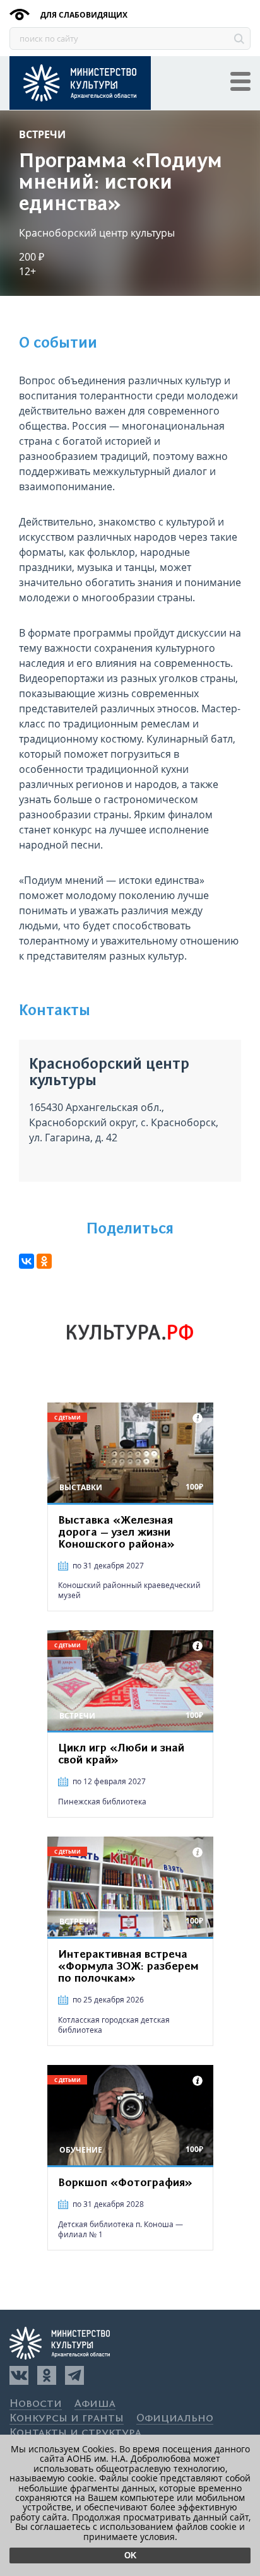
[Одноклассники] (47, 2375)
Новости (36, 2404)
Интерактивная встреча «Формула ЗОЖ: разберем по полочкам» (128, 1967)
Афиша (95, 2404)
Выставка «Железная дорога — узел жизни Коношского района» (116, 1532)
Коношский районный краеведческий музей (129, 1590)
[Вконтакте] (19, 2375)
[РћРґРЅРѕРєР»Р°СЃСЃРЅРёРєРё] (44, 1261)
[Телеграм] (74, 2375)
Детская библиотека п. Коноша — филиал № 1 (121, 2229)
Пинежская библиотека (102, 1802)
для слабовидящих (83, 15)
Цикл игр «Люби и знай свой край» (121, 1754)
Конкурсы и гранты (67, 2419)
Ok (130, 2555)
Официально (175, 2419)
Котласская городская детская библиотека (114, 2025)
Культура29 (80, 83)
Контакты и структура (75, 2433)
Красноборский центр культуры (97, 233)
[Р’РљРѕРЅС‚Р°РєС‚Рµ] (27, 1261)
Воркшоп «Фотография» (125, 2183)
